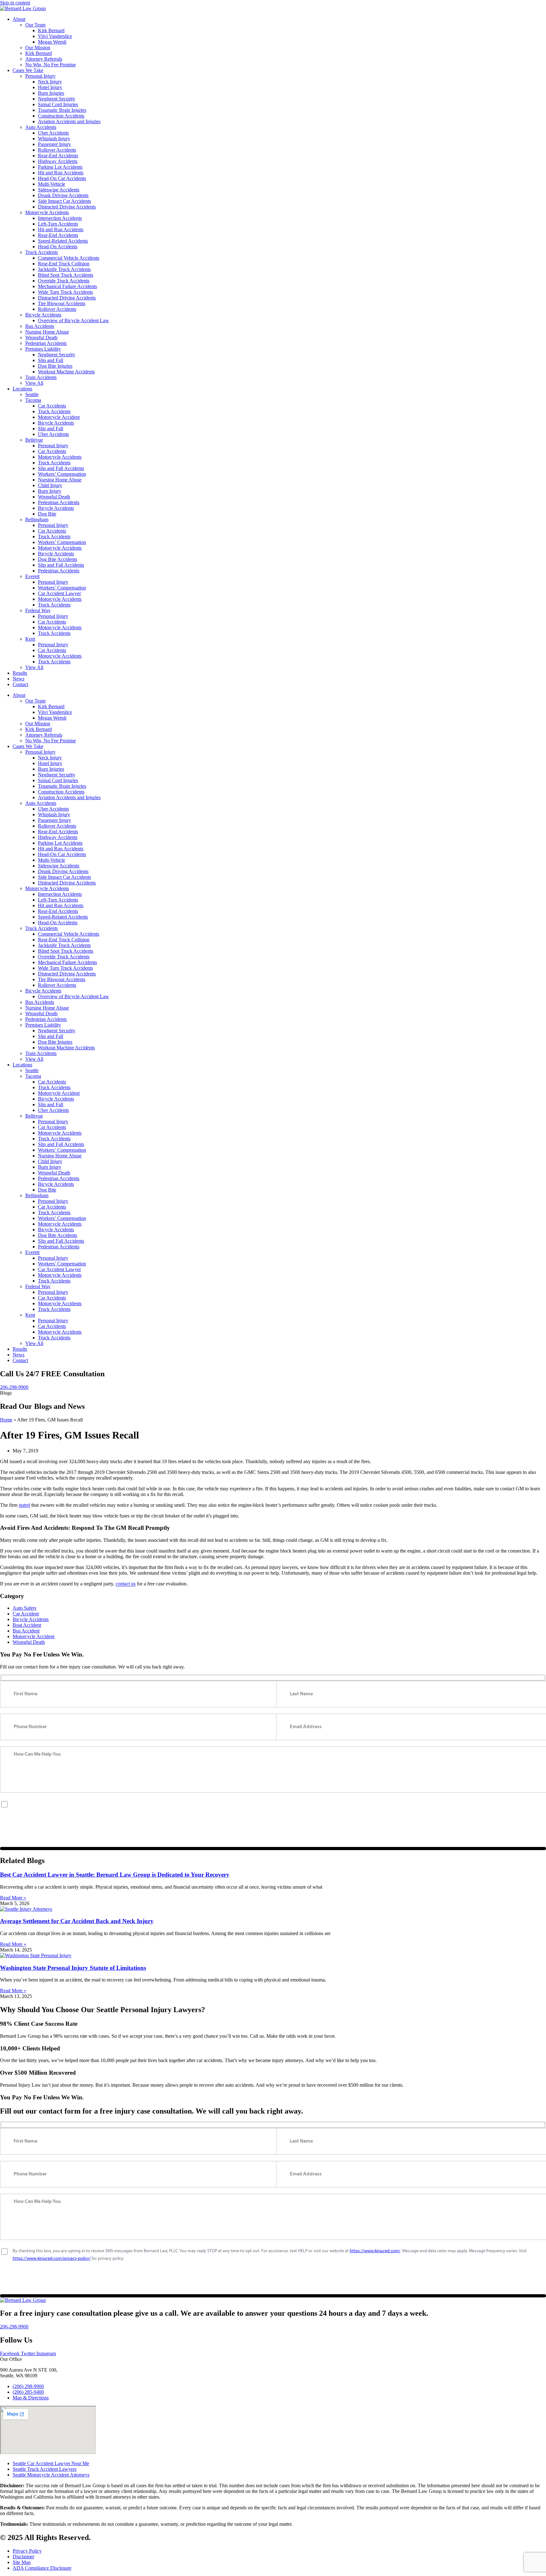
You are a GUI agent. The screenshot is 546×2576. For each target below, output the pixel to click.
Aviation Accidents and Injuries (69, 121)
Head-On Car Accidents (62, 178)
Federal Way (38, 610)
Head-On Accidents (58, 247)
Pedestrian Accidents (46, 343)
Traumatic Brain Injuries (62, 110)
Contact (20, 684)
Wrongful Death (41, 338)
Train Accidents (41, 377)
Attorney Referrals (44, 59)
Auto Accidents (41, 127)
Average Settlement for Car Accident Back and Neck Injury (77, 1921)
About (19, 19)
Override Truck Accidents (64, 281)
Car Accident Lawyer (59, 593)
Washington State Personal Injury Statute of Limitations (73, 1968)
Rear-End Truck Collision (64, 264)
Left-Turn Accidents (58, 224)
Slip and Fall (51, 360)
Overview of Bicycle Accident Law (73, 320)
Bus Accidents (40, 326)
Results (20, 673)
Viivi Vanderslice (55, 36)
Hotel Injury (50, 87)
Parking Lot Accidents (60, 167)
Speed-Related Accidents (63, 241)
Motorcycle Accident (59, 417)
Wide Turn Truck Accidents (65, 292)
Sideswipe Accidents (59, 190)
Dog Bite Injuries (55, 366)
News (18, 679)
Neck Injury (50, 82)
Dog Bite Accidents (58, 559)
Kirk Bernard (51, 30)
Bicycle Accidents (43, 315)
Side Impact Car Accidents (64, 201)
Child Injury (50, 485)
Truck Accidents (42, 252)
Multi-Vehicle (52, 184)
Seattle (32, 394)
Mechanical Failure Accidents (67, 286)
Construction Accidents (61, 116)
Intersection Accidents (60, 218)
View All (34, 383)
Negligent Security (57, 99)
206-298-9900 (14, 1387)
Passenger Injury (55, 144)
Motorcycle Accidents (47, 212)
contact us (126, 1584)
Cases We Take (28, 70)
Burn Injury (50, 491)
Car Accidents (52, 406)
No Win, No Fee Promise (51, 65)
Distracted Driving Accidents (67, 207)
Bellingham (37, 519)
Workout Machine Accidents (66, 372)
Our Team (35, 25)
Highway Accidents (58, 161)
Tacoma (33, 400)
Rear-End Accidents (58, 156)
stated (24, 1505)
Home (6, 1420)
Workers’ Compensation (62, 474)
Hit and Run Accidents (61, 173)
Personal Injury (40, 76)
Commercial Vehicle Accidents (69, 258)
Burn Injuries (51, 93)
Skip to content (15, 3)
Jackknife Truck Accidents (64, 269)
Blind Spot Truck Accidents (66, 275)
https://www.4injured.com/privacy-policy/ (52, 1811)
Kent (30, 639)
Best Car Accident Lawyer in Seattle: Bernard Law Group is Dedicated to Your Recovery (115, 1875)
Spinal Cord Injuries (58, 104)
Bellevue (34, 440)
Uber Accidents (53, 133)
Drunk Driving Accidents (63, 195)
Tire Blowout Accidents (62, 303)
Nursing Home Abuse (47, 332)
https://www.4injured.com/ (375, 1804)
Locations (22, 389)
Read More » (13, 1898)
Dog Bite (47, 514)
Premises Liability (43, 349)
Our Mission (38, 48)
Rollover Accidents (57, 150)
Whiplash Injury (54, 139)
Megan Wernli (52, 42)
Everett (32, 576)
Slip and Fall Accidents (61, 468)
